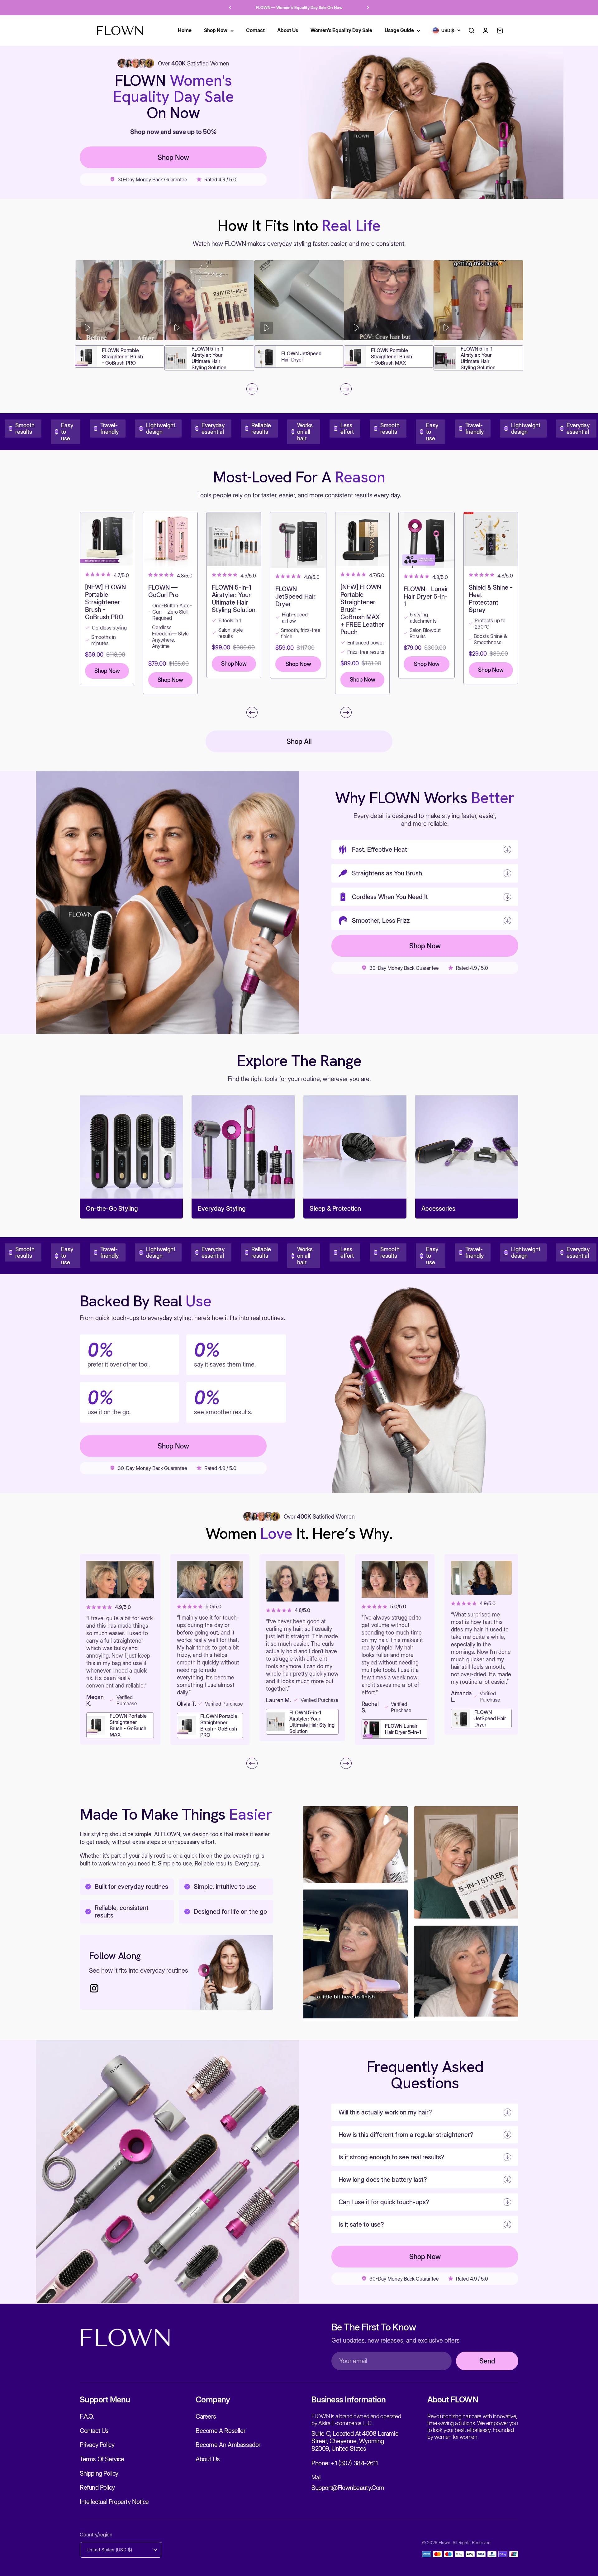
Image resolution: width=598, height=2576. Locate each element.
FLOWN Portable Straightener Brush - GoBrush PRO (122, 357)
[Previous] (230, 8)
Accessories (438, 1209)
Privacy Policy (97, 2445)
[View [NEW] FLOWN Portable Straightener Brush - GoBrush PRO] (107, 539)
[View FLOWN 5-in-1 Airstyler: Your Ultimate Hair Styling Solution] (234, 539)
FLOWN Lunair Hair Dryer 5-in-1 (403, 1729)
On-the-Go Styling (112, 1209)
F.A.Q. (87, 2416)
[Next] (368, 8)
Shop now (173, 157)
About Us (288, 30)
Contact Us (94, 2431)
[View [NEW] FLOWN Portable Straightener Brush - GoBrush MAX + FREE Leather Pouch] (362, 539)
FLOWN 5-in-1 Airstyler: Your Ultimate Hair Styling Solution (209, 358)
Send (487, 2361)
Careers (206, 2416)
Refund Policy (97, 2487)
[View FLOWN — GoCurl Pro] (170, 539)
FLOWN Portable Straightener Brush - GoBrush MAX (392, 357)
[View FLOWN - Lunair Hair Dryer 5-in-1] (427, 540)
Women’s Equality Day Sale (341, 30)
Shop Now (216, 30)
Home (185, 30)
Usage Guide (399, 30)
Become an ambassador (228, 2445)
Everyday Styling (222, 1209)
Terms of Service (102, 2459)
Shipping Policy (99, 2473)
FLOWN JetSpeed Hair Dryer (301, 357)
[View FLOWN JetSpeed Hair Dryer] (298, 540)
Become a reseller (220, 2431)
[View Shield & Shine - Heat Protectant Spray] (491, 539)
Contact (255, 30)
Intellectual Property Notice (114, 2502)
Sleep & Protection (335, 1209)
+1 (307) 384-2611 (354, 2463)
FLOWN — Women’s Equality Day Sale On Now (299, 7)
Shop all (299, 741)
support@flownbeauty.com (348, 2488)
